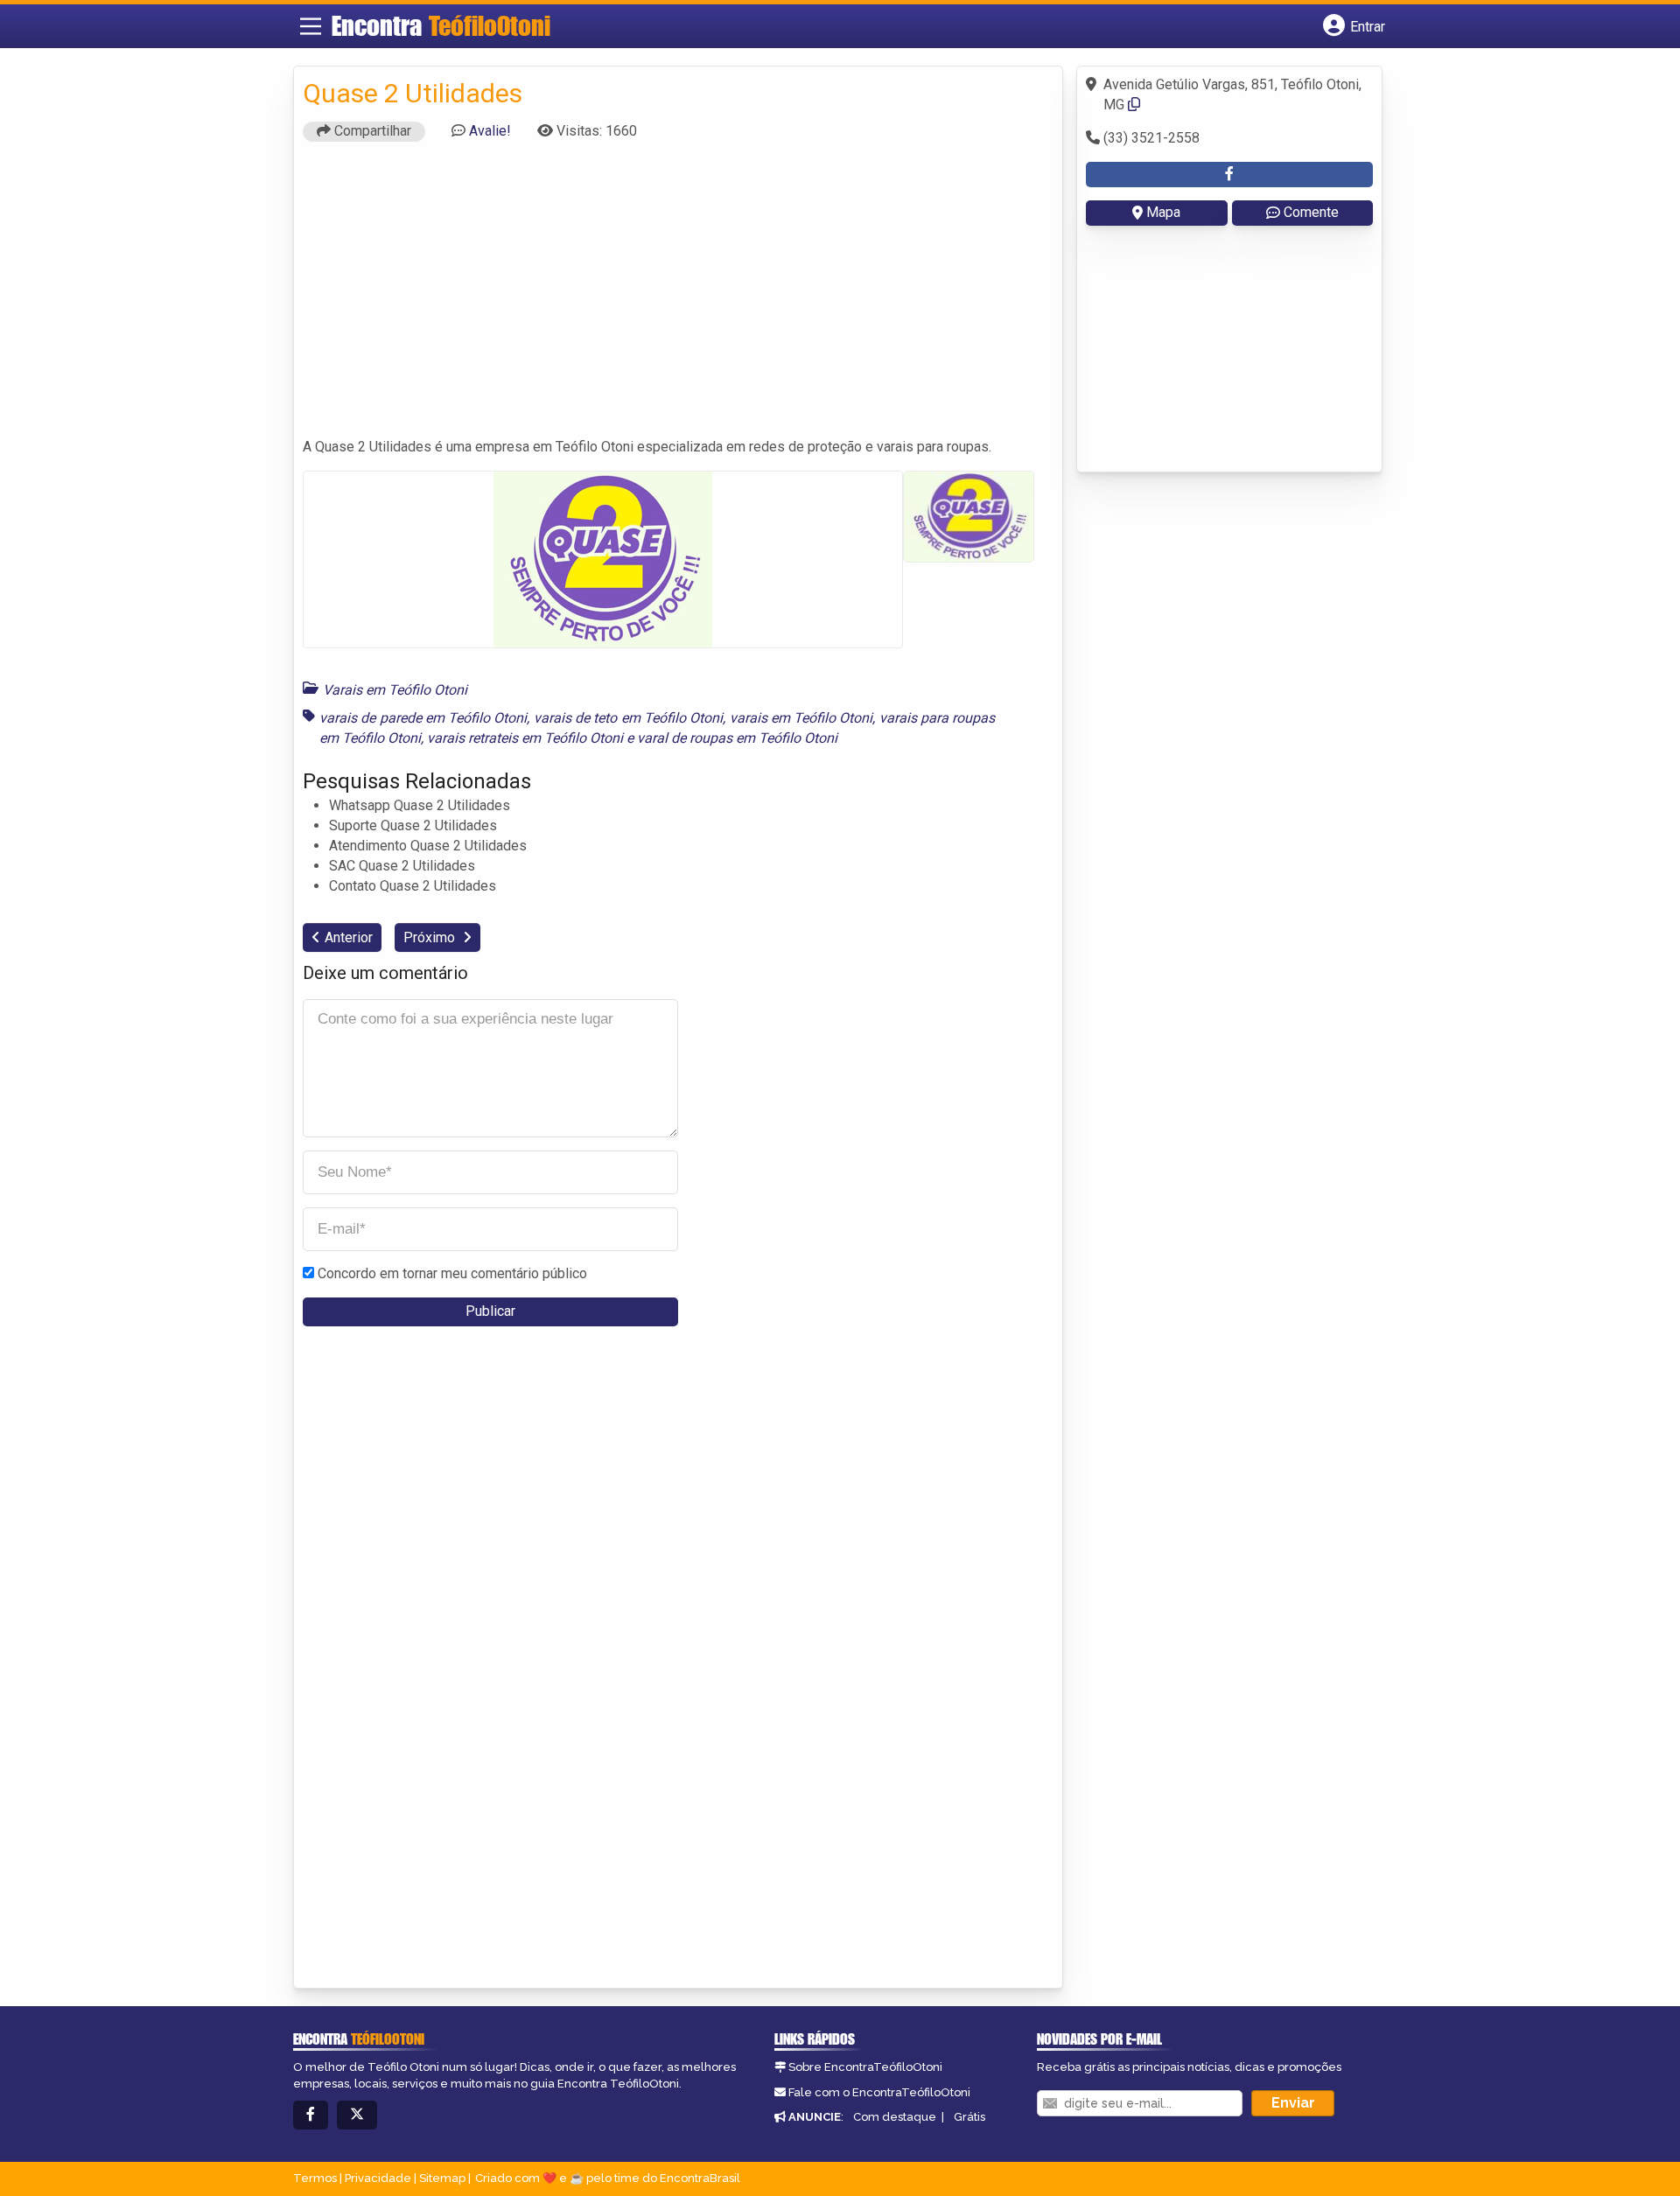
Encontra (441, 25)
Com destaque (895, 2117)
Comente (1311, 212)
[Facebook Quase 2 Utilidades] (1229, 175)
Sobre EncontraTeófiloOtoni (865, 2067)
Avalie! (490, 131)
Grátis (969, 2117)
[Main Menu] (311, 26)
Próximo (431, 937)
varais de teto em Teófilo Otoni (628, 718)
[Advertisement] (678, 297)
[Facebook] (311, 2115)
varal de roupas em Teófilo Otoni (737, 738)
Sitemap (442, 2178)
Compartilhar (371, 131)
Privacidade (378, 2178)
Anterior (349, 937)
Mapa (1163, 212)
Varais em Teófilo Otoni (395, 690)
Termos (315, 2178)
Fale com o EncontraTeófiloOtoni (879, 2092)
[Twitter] (357, 2115)
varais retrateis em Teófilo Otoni (525, 738)
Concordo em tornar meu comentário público (452, 1273)
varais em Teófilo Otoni (801, 718)
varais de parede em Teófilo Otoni (423, 718)
